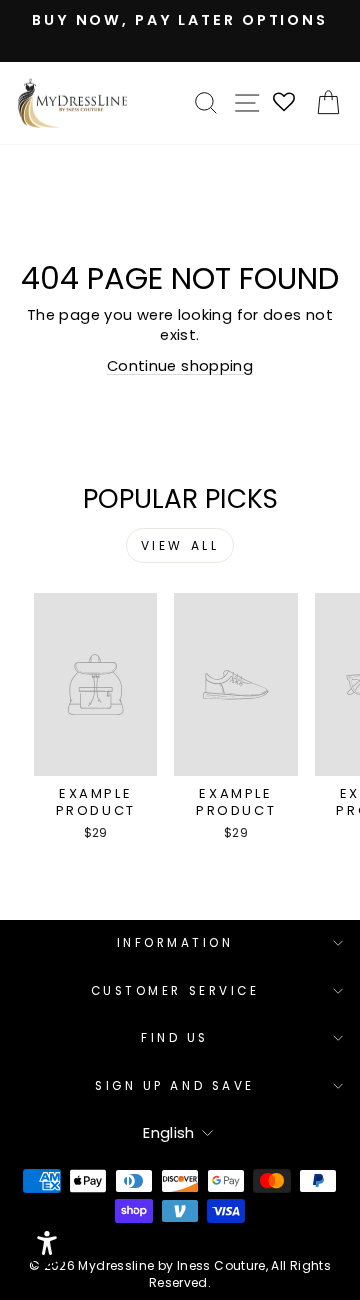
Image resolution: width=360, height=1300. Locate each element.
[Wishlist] (285, 103)
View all (180, 545)
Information (175, 943)
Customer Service (175, 991)
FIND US (175, 1038)
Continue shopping (180, 366)
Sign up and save (175, 1086)
